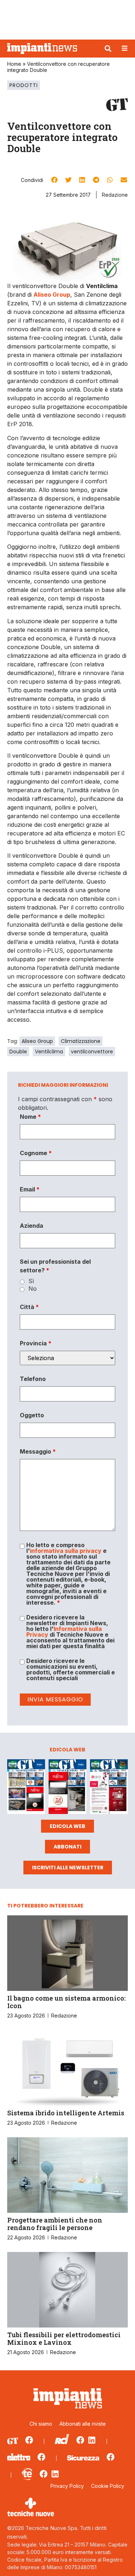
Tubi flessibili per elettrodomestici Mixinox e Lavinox (64, 2339)
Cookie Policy (108, 2486)
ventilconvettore (92, 1052)
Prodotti (24, 85)
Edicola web (67, 1826)
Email (30, 1189)
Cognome (36, 1153)
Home (14, 64)
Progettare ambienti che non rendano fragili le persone (55, 2224)
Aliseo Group (37, 1041)
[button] (108, 49)
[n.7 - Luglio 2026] (26, 1788)
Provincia (36, 1343)
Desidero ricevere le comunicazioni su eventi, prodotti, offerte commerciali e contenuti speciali (71, 1669)
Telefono (33, 1379)
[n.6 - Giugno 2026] (67, 1788)
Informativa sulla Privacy (64, 1632)
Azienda (31, 1226)
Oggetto (32, 1415)
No (33, 1289)
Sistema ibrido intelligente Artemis (66, 2113)
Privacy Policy (67, 2486)
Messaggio (38, 1451)
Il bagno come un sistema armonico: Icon (66, 2002)
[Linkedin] (92, 2440)
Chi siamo (41, 2424)
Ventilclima (49, 1052)
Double (18, 1052)
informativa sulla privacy (66, 1551)
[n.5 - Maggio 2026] (109, 1788)
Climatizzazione (81, 1041)
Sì (31, 1281)
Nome (30, 1117)
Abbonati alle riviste (83, 2424)
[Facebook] (29, 2440)
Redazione (115, 195)
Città (29, 1307)
